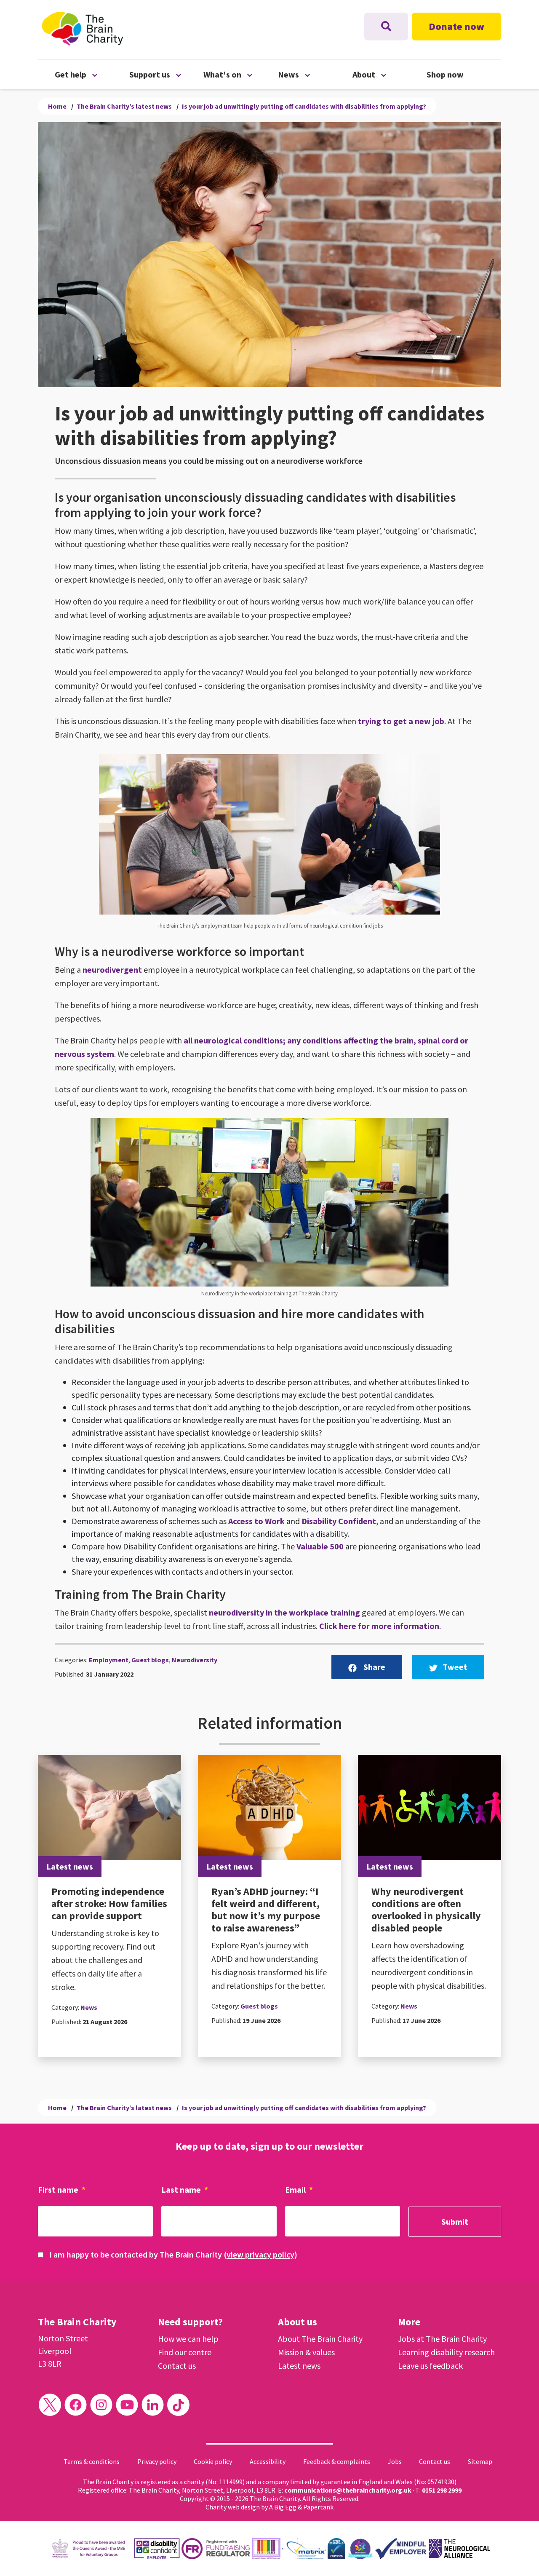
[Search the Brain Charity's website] (386, 27)
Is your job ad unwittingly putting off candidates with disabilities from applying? (304, 106)
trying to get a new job (401, 721)
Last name (185, 2189)
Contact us (177, 2366)
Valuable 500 (320, 1546)
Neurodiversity (195, 1660)
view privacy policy (260, 2254)
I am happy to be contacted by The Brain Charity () (173, 2254)
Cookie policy (213, 2461)
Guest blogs (150, 1660)
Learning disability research (446, 2352)
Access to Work (256, 1521)
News (315, 74)
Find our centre (185, 2352)
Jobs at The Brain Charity (442, 2339)
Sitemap (480, 2461)
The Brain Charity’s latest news (124, 106)
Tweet (455, 1667)
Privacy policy (157, 2461)
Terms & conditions (92, 2461)
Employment (109, 1660)
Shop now (445, 74)
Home (57, 106)
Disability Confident (339, 1521)
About (390, 74)
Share (374, 1667)
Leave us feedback (430, 2366)
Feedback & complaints (337, 2461)
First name (62, 2189)
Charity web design (233, 2507)
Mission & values (306, 2352)
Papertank (318, 2507)
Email (299, 2189)
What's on (241, 74)
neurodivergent (112, 970)
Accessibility (268, 2461)
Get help (92, 74)
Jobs (395, 2461)
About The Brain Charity (320, 2339)
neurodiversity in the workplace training (284, 1612)
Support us (167, 74)
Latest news (299, 2366)
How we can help (188, 2339)
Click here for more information (379, 1626)
